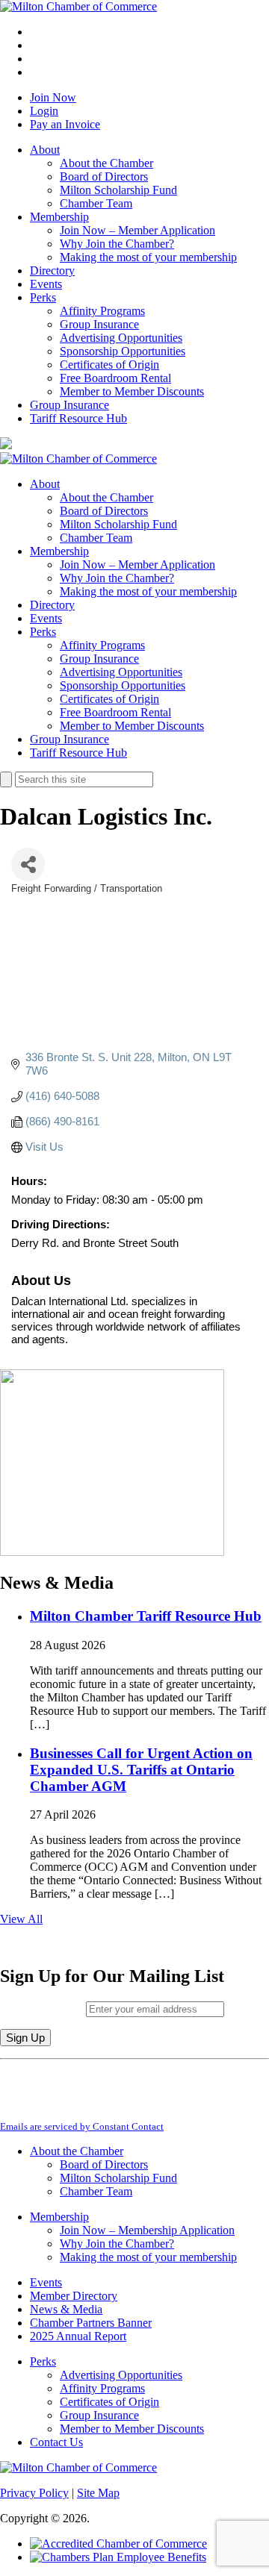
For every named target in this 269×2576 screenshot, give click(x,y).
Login (44, 111)
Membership (59, 217)
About (45, 150)
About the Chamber (106, 163)
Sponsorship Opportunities (123, 351)
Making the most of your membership (148, 257)
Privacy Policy (34, 2493)
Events (46, 284)
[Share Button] (28, 865)
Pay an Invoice (65, 124)
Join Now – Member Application (137, 230)
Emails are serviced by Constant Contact (82, 2126)
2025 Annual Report (78, 2336)
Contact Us (56, 2442)
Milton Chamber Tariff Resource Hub (146, 1616)
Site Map (98, 2493)
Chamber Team (96, 203)
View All (21, 1919)
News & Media (66, 2309)
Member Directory (74, 2296)
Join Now (53, 97)
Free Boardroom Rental (115, 378)
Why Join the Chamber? (117, 244)
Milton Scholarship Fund (118, 190)
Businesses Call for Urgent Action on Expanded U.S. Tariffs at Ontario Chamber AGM (141, 1770)
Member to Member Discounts (132, 391)
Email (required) (43, 2008)
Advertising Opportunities (121, 338)
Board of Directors (104, 176)
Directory (52, 271)
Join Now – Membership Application (147, 2230)
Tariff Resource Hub (78, 418)
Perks (43, 297)
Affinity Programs (102, 311)
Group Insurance (99, 324)
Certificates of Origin (109, 365)
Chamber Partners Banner (91, 2323)
